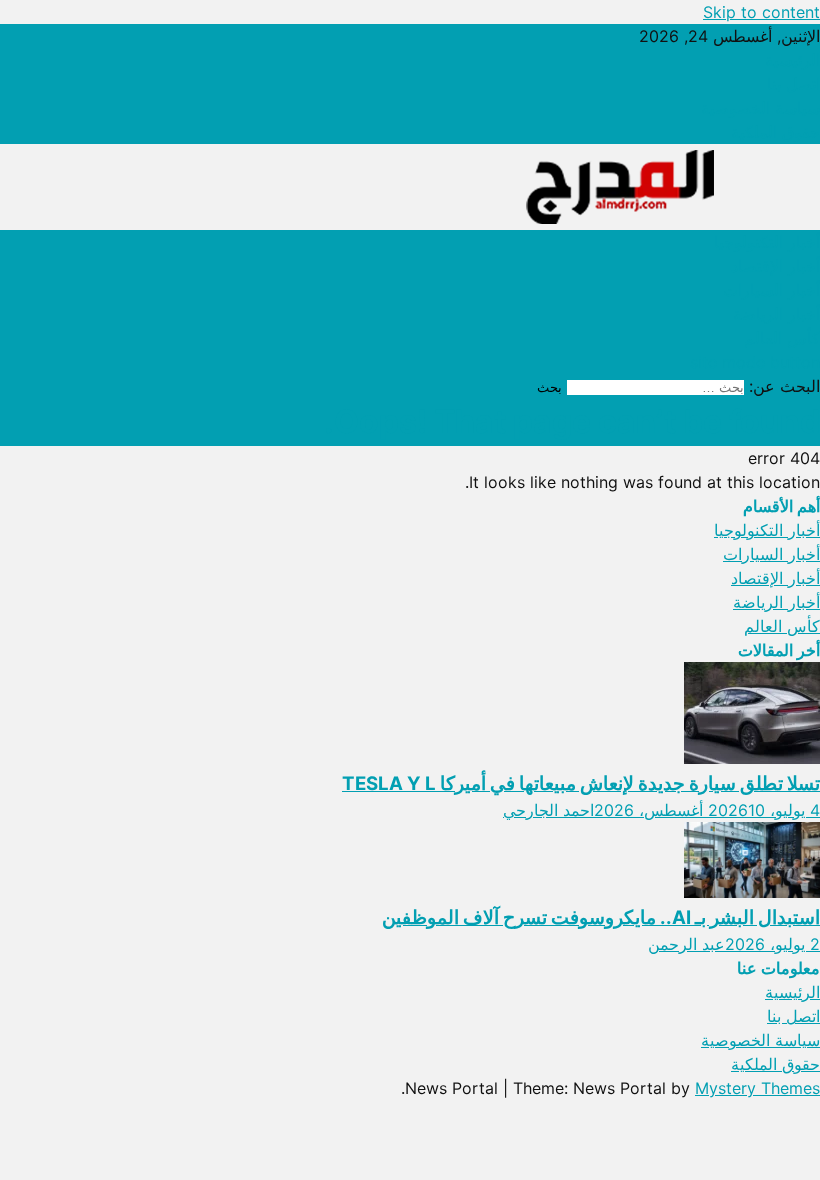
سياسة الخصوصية (760, 108)
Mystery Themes (757, 1088)
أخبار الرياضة (776, 314)
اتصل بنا (793, 84)
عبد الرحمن (686, 944)
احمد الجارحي (548, 810)
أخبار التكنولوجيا (767, 242)
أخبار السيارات (771, 290)
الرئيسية (792, 60)
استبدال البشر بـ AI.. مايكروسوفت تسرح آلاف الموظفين (601, 917)
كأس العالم (782, 338)
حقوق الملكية (775, 132)
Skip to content (761, 12)
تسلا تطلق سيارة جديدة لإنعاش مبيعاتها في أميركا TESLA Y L (581, 783)
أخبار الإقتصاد (775, 266)
